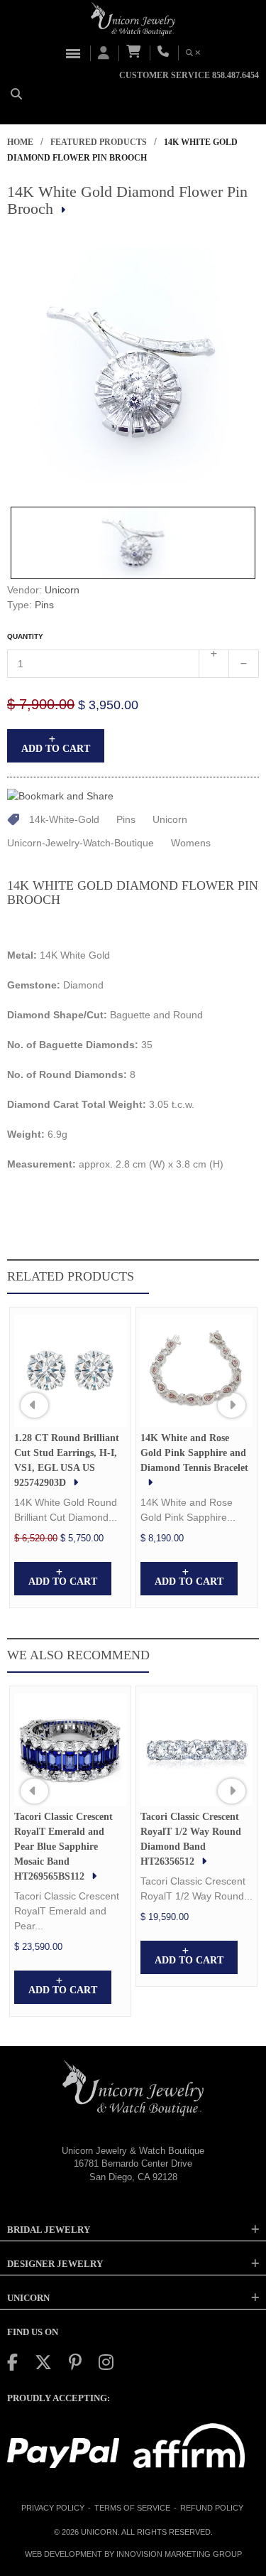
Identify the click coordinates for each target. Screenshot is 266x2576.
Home (20, 142)
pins (126, 819)
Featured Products (99, 142)
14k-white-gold (64, 819)
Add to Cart (56, 749)
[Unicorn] (133, 19)
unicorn (170, 819)
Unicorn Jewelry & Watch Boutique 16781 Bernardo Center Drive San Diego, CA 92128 (133, 2164)
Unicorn (62, 590)
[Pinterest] (75, 2362)
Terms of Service (132, 2508)
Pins (44, 605)
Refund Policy (212, 2508)
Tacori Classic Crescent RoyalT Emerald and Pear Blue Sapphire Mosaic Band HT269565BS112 (63, 1847)
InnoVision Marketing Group (179, 2554)
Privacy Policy (53, 2508)
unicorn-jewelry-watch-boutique (81, 843)
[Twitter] (43, 2362)
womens (191, 843)
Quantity (25, 636)
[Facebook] (12, 2362)
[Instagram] (106, 2362)
